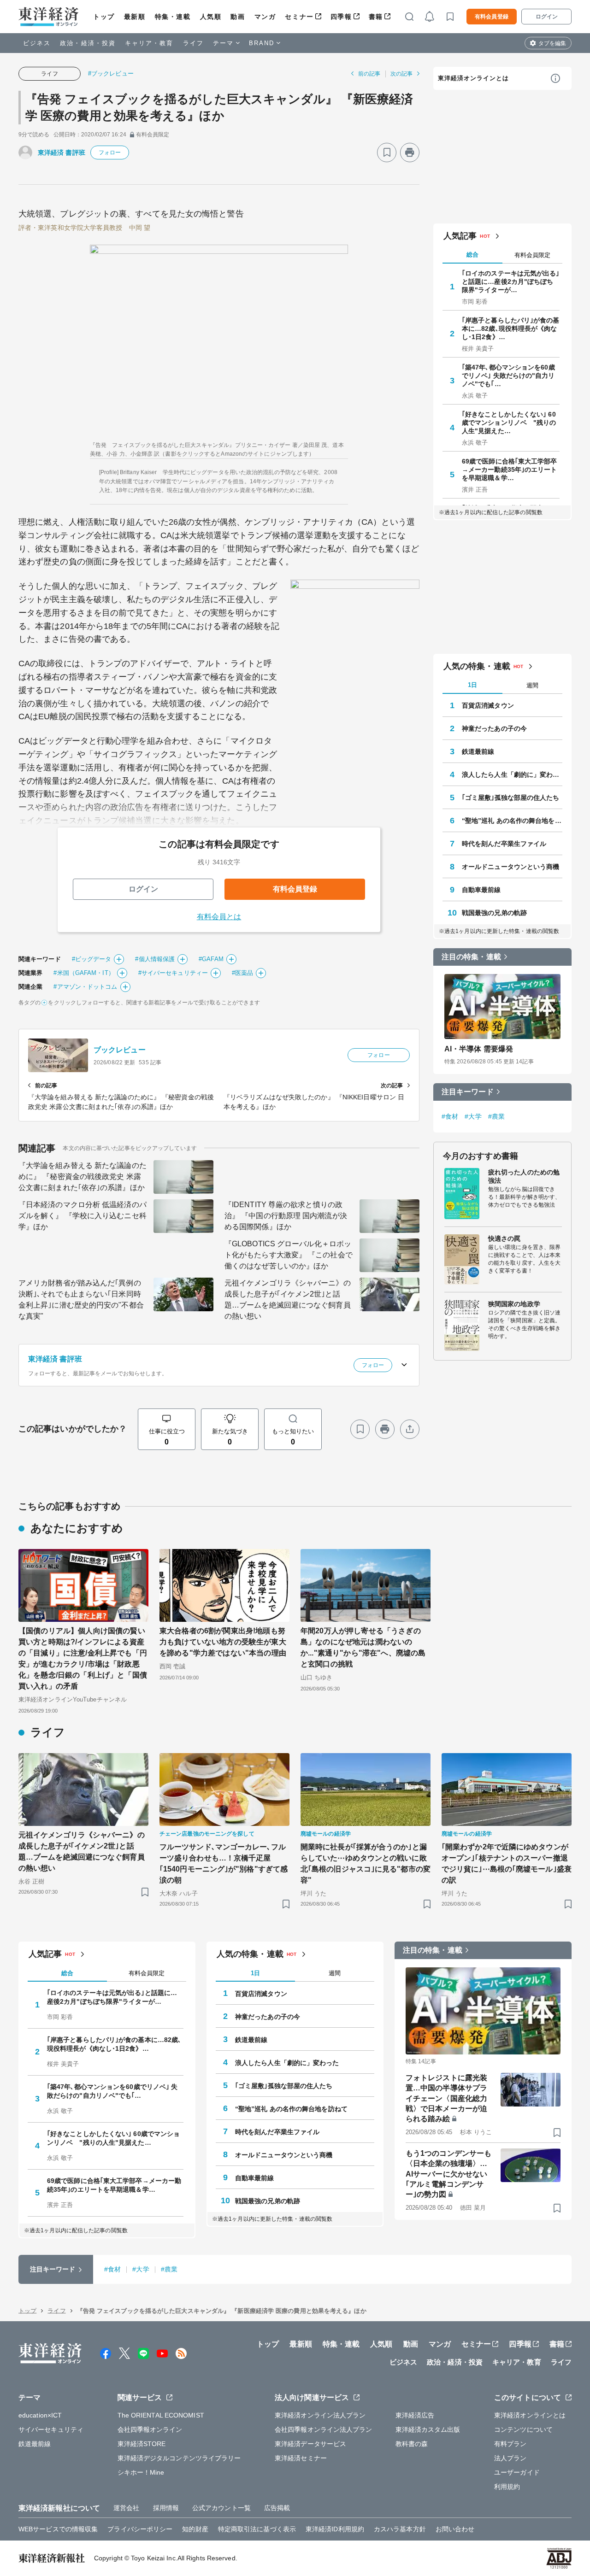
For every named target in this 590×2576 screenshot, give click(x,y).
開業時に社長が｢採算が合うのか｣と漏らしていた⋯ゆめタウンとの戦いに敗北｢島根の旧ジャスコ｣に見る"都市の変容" (366, 1863)
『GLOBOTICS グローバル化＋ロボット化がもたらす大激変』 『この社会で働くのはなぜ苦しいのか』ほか (289, 1255)
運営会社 (126, 2508)
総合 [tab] (472, 255)
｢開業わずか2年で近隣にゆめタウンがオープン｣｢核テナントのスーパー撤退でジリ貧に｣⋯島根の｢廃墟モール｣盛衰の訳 (507, 1863)
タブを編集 (552, 43)
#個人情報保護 (155, 959)
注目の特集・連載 (471, 957)
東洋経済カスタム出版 (428, 2429)
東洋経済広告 (415, 2415)
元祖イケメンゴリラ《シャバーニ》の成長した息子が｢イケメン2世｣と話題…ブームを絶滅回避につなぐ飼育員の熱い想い (288, 1300)
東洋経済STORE (142, 2444)
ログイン (547, 17)
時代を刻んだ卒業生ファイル (504, 844)
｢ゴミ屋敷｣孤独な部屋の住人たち (511, 798)
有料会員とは (219, 917)
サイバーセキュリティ (51, 2429)
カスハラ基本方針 (400, 2529)
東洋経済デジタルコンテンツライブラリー (179, 2458)
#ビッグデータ (92, 959)
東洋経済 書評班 (62, 153)
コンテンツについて (523, 2429)
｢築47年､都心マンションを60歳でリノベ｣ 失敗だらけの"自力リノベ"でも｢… (508, 376)
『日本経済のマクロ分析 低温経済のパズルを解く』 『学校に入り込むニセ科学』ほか (83, 1216)
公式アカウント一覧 (221, 2508)
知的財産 (195, 2529)
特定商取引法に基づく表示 (257, 2529)
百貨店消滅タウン (488, 705)
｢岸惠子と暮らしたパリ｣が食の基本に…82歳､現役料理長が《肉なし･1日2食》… (511, 329)
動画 (238, 17)
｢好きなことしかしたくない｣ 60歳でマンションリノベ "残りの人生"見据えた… (509, 422)
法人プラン (510, 2458)
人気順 (211, 17)
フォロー (110, 153)
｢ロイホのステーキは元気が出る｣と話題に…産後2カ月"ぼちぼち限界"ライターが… (511, 282)
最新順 (135, 17)
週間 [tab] (532, 685)
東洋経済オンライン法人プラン (320, 2415)
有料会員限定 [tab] (532, 255)
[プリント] (410, 153)
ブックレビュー (120, 1050)
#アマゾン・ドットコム (85, 987)
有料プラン (510, 2444)
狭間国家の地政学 (514, 1304)
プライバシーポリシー (140, 2529)
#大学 (473, 1116)
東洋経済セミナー (301, 2458)
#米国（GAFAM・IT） (84, 973)
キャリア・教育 (149, 43)
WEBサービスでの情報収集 (58, 2529)
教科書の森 (412, 2444)
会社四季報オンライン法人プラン (324, 2429)
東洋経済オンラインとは (473, 78)
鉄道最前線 (478, 751)
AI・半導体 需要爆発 (479, 1049)
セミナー (299, 17)
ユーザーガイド (517, 2472)
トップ (104, 17)
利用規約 (507, 2487)
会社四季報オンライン (150, 2429)
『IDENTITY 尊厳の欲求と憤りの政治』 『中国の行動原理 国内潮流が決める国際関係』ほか (286, 1216)
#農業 (496, 1116)
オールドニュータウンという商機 (511, 867)
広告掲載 (277, 2508)
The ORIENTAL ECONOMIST (161, 2415)
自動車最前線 (481, 890)
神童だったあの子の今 (494, 728)
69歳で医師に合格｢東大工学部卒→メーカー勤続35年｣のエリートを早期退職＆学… (510, 469)
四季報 (341, 17)
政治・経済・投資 (88, 43)
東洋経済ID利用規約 (335, 2529)
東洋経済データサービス (310, 2444)
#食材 (450, 1116)
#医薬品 (242, 973)
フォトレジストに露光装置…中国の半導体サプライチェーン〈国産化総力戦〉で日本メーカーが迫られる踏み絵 (446, 2098)
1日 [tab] (472, 685)
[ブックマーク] (387, 153)
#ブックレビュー (111, 73)
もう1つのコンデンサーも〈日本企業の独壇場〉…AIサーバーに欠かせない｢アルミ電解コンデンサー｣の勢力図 (448, 2174)
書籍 (376, 17)
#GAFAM (211, 959)
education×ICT (40, 2415)
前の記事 (369, 74)
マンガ (265, 17)
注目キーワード (468, 1092)
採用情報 (166, 2508)
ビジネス (37, 43)
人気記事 (460, 236)
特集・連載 (173, 17)
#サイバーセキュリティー (173, 973)
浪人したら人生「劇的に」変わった (512, 775)
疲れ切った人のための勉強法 (524, 1176)
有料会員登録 (492, 17)
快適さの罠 (504, 1238)
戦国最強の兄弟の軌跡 (494, 913)
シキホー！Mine (141, 2472)
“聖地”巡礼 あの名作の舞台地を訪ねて (512, 821)
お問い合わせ (455, 2529)
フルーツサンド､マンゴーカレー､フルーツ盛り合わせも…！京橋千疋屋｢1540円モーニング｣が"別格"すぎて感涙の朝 (224, 1863)
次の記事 (401, 74)
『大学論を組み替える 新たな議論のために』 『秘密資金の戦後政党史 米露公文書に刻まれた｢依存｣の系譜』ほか (83, 1177)
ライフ (193, 43)
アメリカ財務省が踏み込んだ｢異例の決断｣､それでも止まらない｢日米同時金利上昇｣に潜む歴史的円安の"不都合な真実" (81, 1300)
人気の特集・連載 (477, 666)
